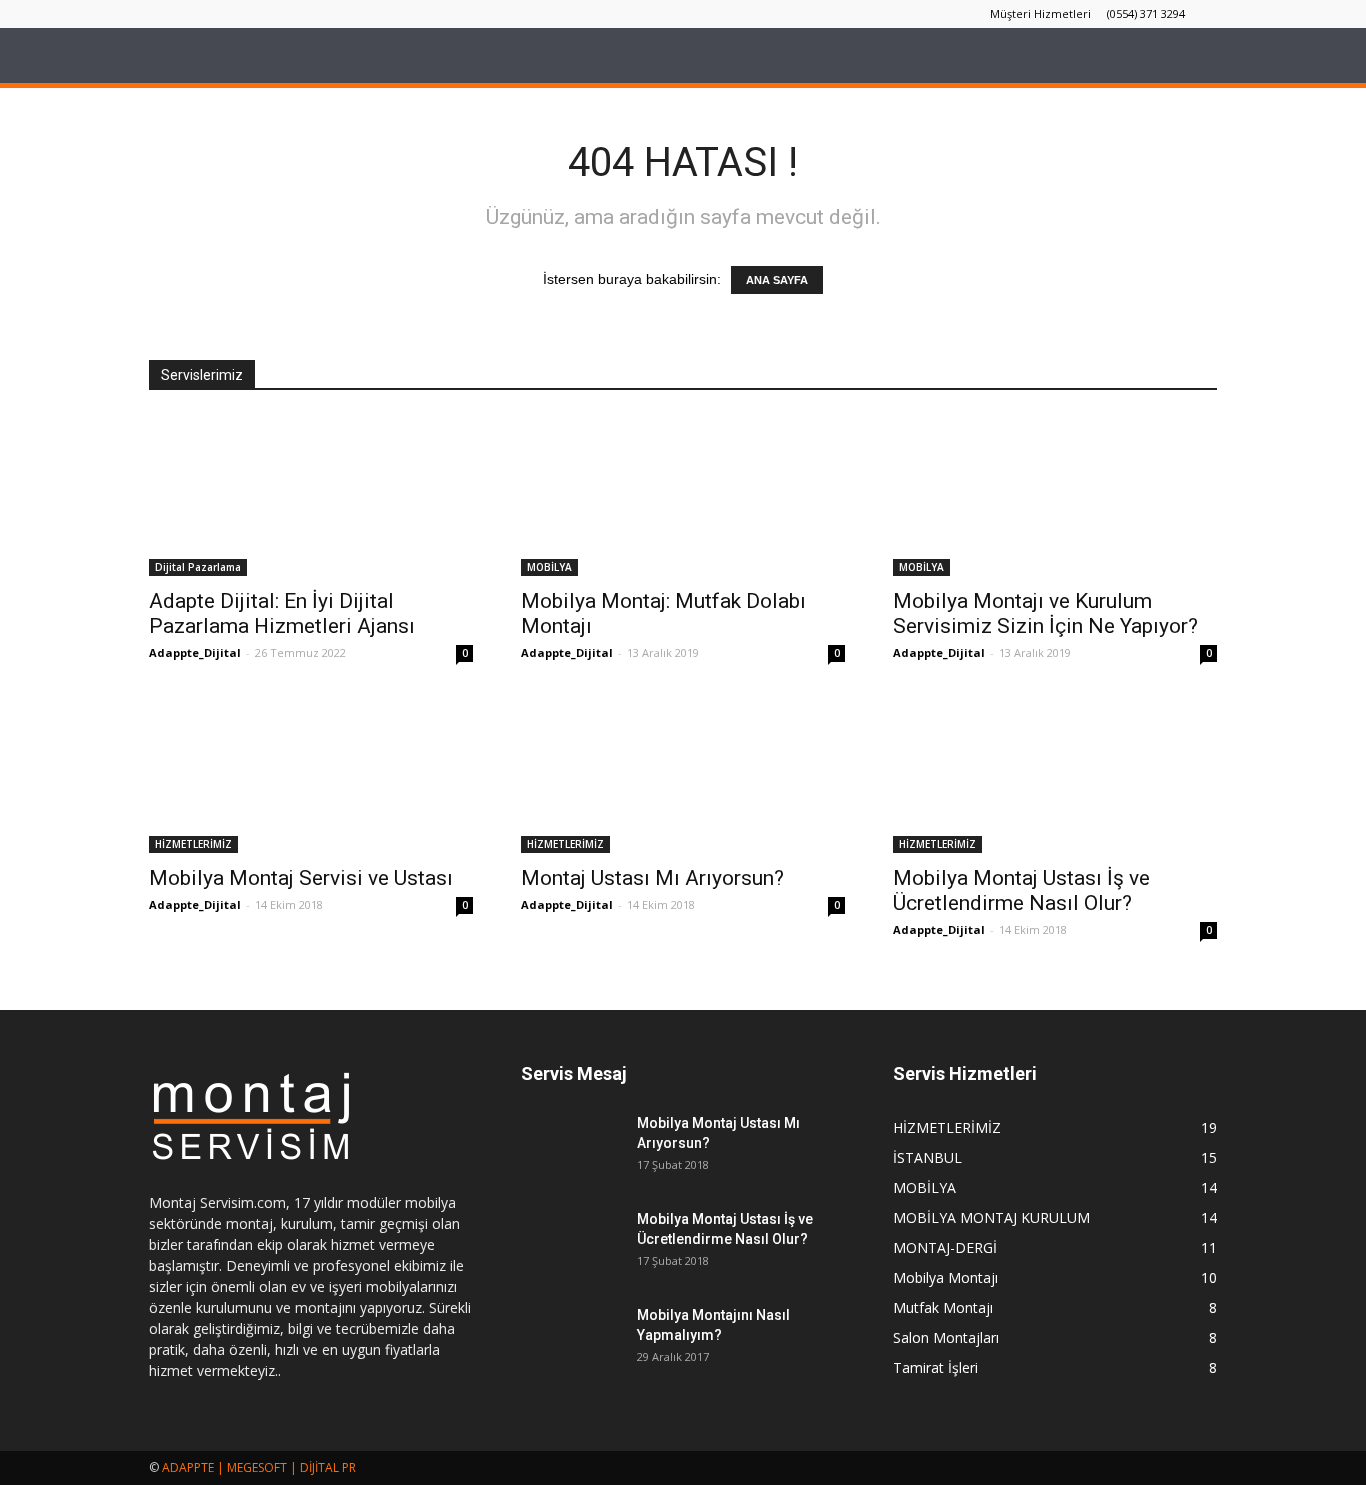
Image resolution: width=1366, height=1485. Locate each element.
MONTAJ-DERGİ (945, 1247)
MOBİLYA (549, 567)
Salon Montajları (946, 1337)
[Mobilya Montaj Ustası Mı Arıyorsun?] (571, 1148)
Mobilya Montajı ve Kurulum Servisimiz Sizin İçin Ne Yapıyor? (1045, 613)
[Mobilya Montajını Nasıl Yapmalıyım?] (571, 1340)
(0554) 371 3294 (1146, 13)
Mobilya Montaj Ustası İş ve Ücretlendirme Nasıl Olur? (1021, 890)
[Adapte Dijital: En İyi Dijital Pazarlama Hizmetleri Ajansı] (311, 496)
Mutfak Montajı (943, 1307)
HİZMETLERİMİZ (193, 844)
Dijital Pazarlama (198, 567)
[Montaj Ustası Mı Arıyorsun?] (683, 773)
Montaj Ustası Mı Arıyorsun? (652, 878)
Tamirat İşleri (935, 1367)
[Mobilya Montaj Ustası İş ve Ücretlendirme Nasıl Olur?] (1055, 773)
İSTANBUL (927, 1157)
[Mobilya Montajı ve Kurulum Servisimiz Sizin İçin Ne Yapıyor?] (1055, 496)
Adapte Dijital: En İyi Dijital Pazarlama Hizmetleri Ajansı (282, 613)
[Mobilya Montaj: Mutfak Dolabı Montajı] (683, 496)
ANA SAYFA (777, 280)
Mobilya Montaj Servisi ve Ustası (301, 878)
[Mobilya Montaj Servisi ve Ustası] (311, 773)
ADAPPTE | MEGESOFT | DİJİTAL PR (259, 1467)
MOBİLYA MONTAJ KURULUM (991, 1217)
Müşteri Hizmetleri (1040, 13)
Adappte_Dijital (195, 652)
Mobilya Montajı (945, 1277)
